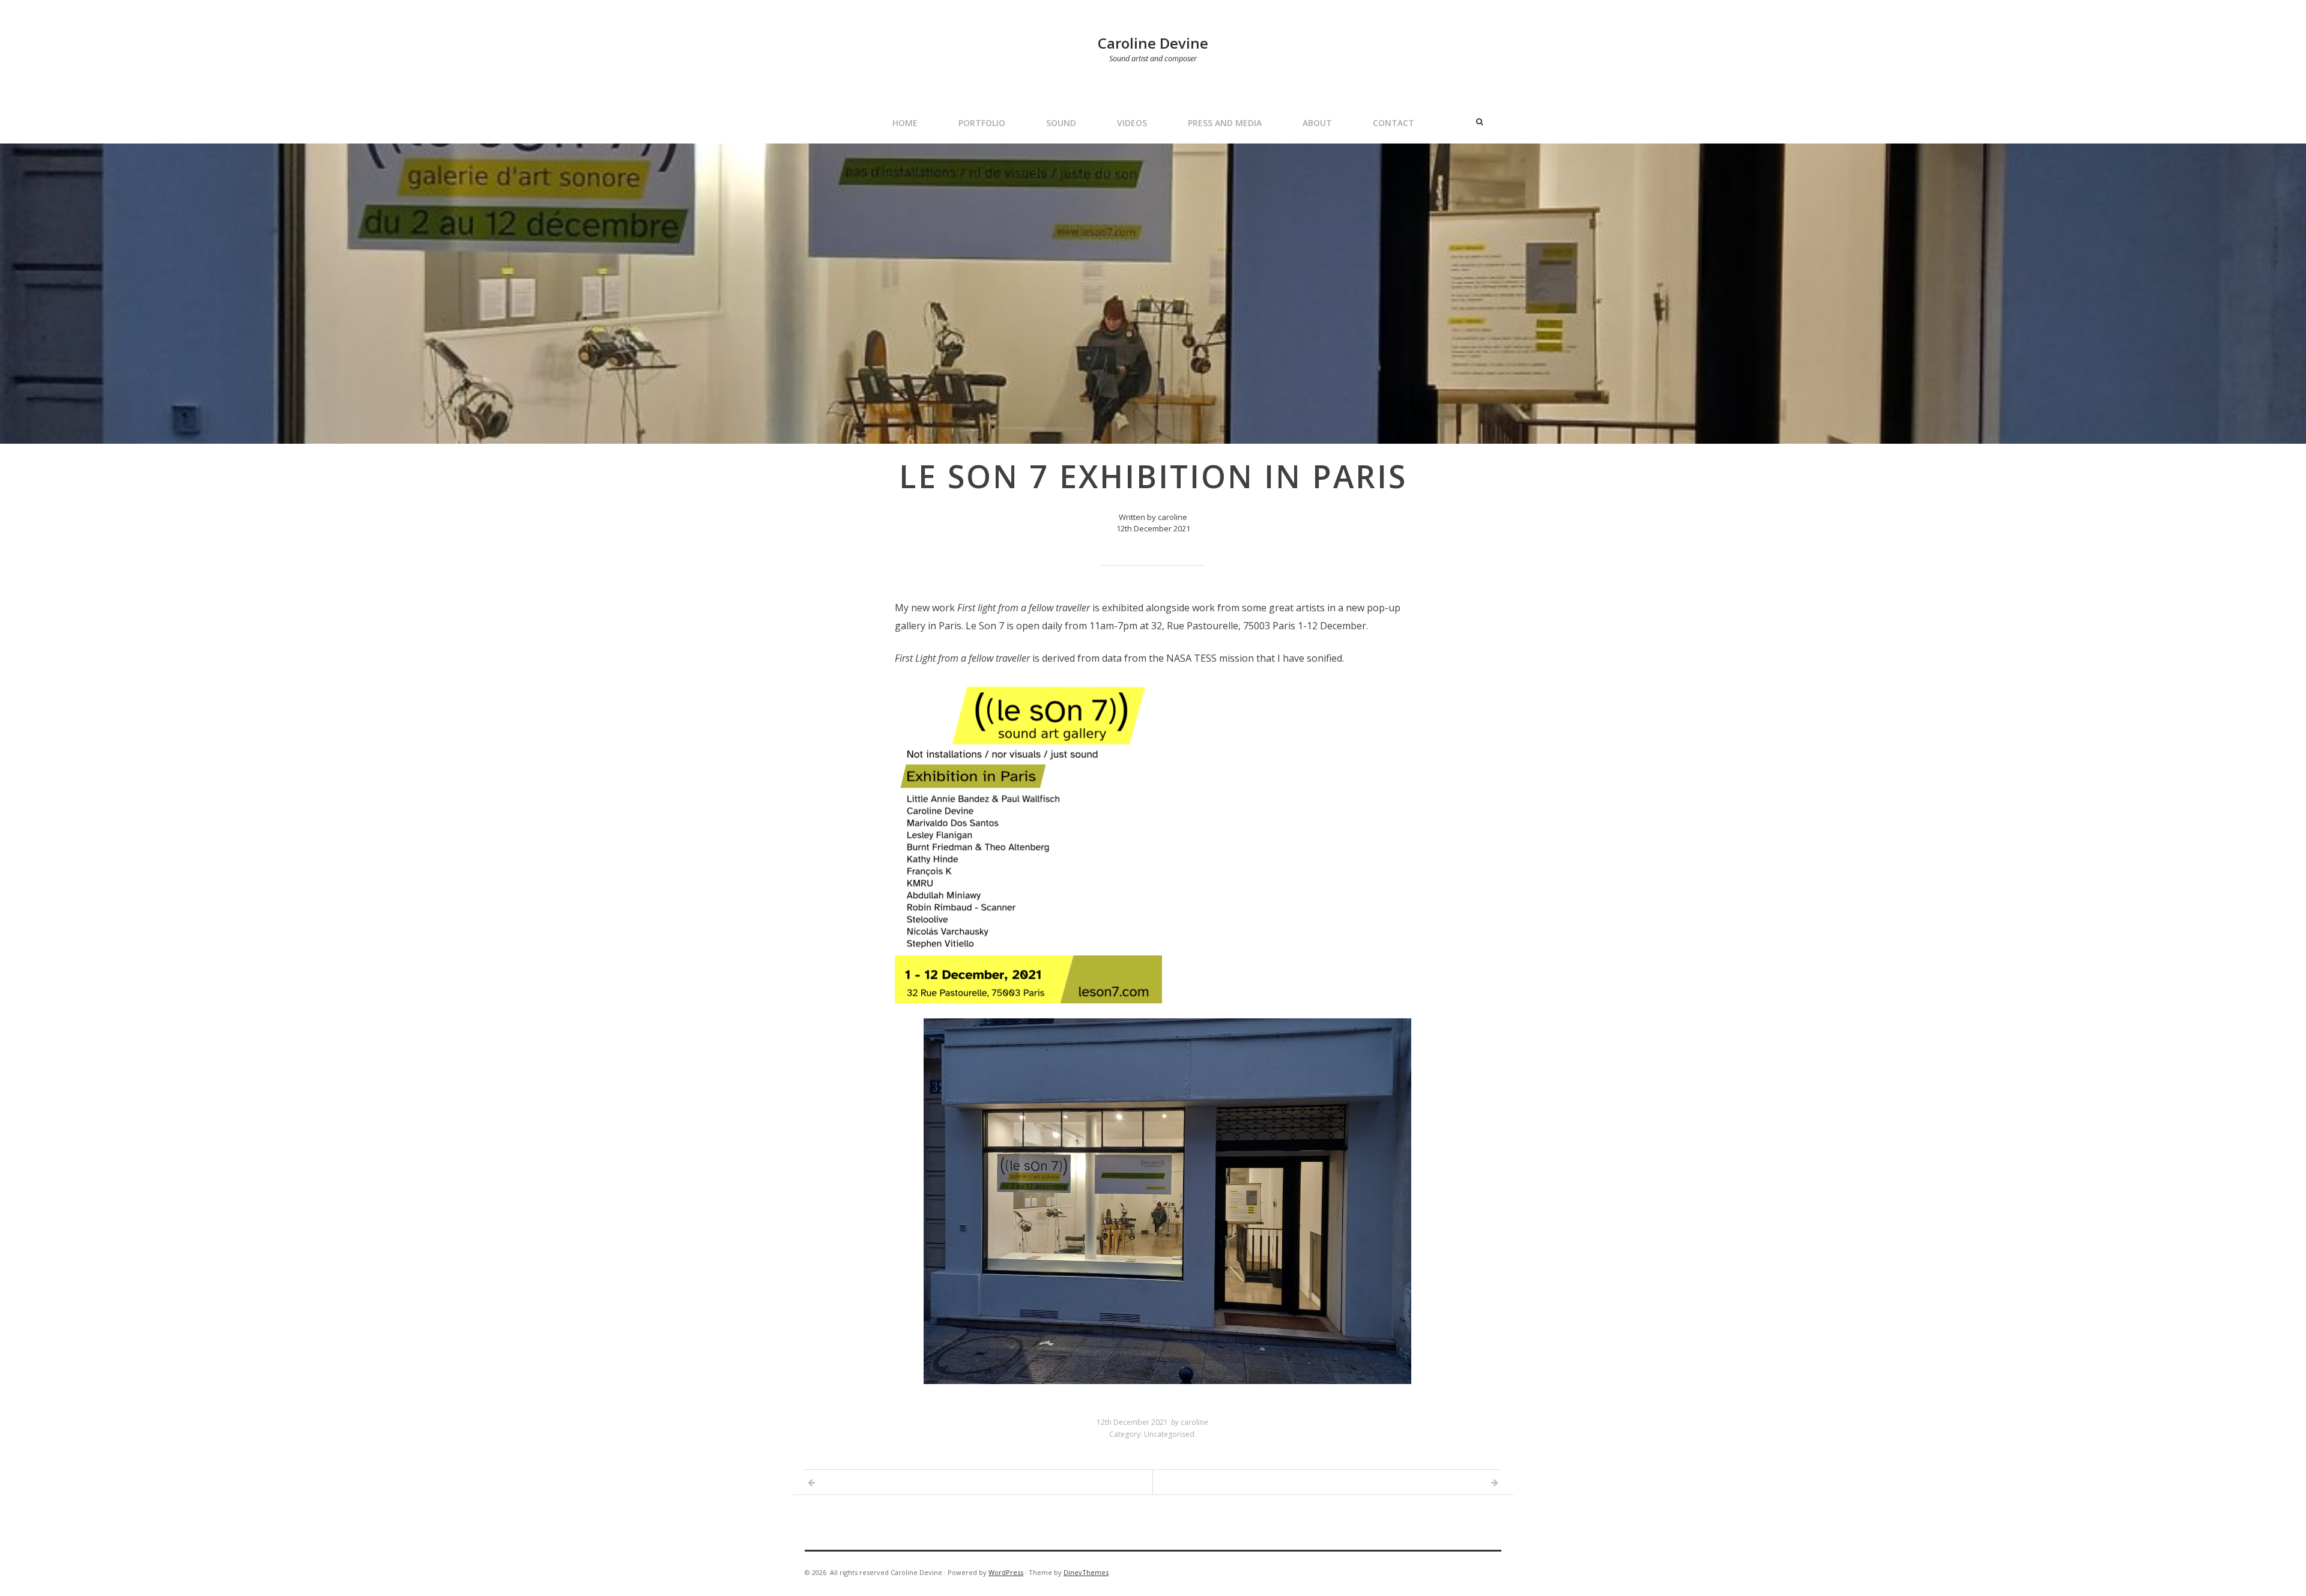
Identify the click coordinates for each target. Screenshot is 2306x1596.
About (1317, 123)
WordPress (1006, 1572)
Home (905, 123)
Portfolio (982, 123)
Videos (1132, 123)
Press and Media (1225, 123)
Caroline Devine (1153, 43)
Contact (1394, 123)
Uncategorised (1169, 1434)
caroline (1194, 1422)
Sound (1061, 123)
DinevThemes (1086, 1572)
